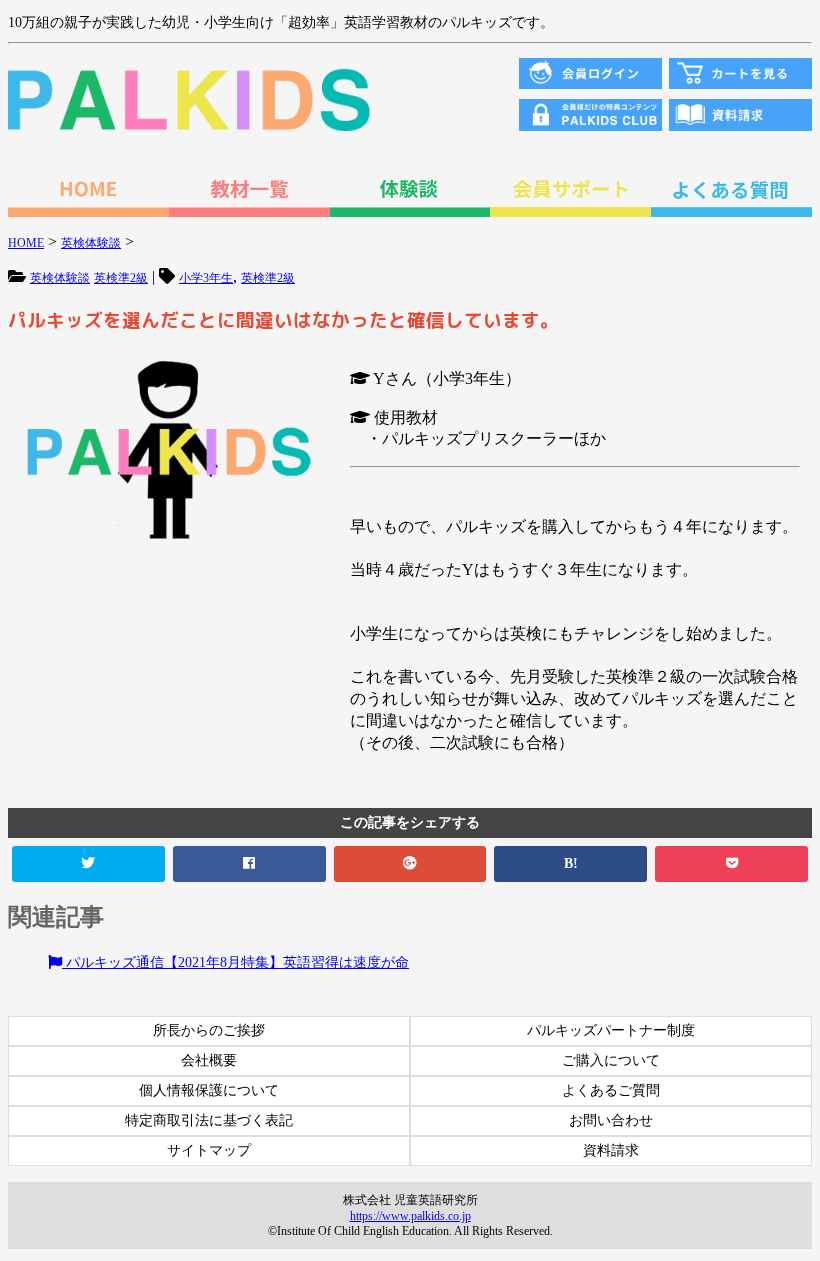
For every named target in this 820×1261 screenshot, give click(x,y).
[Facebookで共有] (249, 864)
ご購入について (611, 1060)
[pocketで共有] (731, 864)
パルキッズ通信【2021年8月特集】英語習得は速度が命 (235, 962)
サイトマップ (209, 1150)
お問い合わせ (611, 1120)
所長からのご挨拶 (209, 1030)
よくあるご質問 (611, 1090)
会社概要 (209, 1060)
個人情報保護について (209, 1090)
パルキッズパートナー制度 (611, 1030)
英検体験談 (60, 278)
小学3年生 (206, 278)
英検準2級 (121, 278)
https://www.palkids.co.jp (410, 1216)
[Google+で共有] (410, 864)
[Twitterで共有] (88, 864)
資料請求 (611, 1150)
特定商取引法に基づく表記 (209, 1120)
